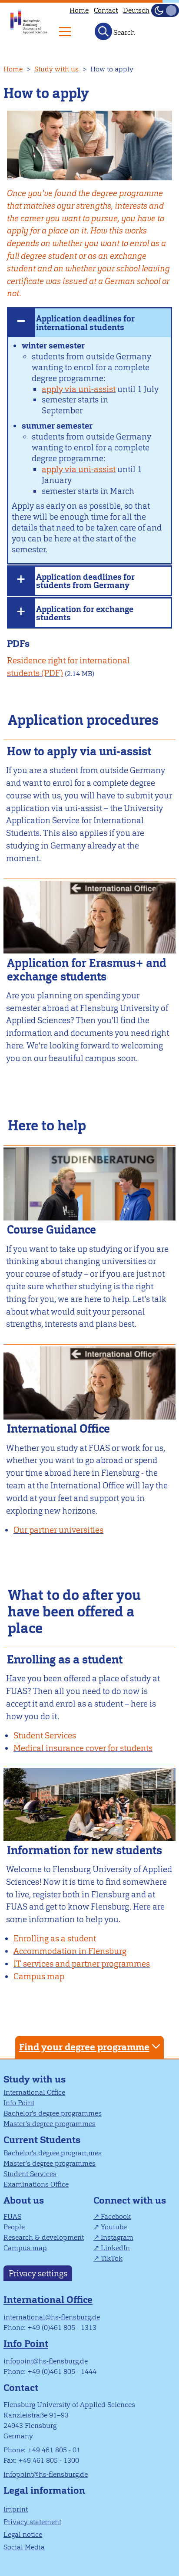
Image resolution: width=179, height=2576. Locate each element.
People (14, 2227)
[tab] (89, 322)
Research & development (44, 2237)
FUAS (12, 2216)
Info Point (19, 2103)
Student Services (30, 2174)
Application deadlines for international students (85, 323)
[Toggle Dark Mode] (165, 10)
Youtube (114, 2227)
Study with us (56, 69)
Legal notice (23, 2534)
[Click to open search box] (103, 31)
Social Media (24, 2547)
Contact (106, 10)
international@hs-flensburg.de (52, 2317)
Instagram (117, 2237)
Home (79, 10)
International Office (34, 2092)
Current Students (42, 2140)
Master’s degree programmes (50, 2124)
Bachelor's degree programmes (53, 2113)
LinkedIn (115, 2248)
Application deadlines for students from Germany (85, 581)
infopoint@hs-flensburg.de (46, 2361)
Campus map (25, 2248)
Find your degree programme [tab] (84, 2047)
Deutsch (136, 10)
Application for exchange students (85, 613)
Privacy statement (32, 2522)
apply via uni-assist (79, 389)
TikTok (112, 2258)
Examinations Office (36, 2184)
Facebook (116, 2216)
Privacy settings (38, 2273)
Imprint (16, 2509)
